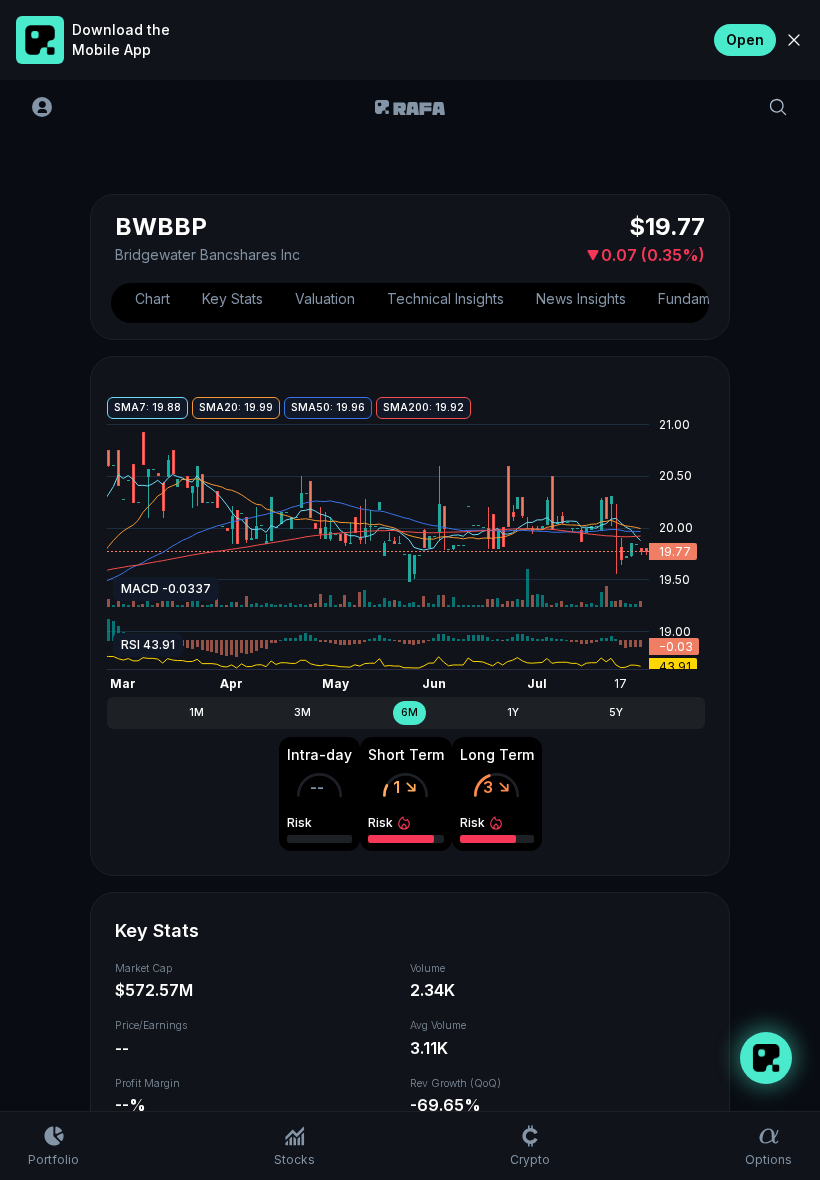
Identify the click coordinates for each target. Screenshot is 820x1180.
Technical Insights (445, 298)
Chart (152, 298)
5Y (616, 712)
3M (302, 712)
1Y (513, 712)
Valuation (325, 298)
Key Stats (232, 298)
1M (196, 712)
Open (745, 39)
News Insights (581, 298)
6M (409, 712)
